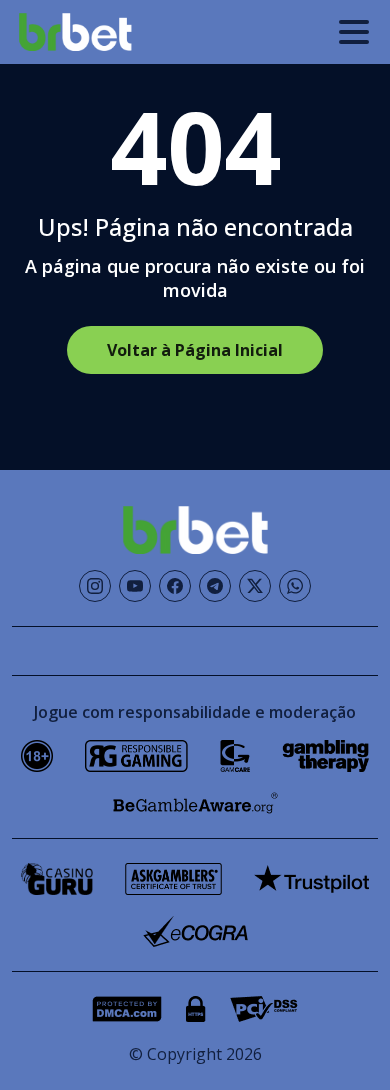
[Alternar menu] (354, 32)
